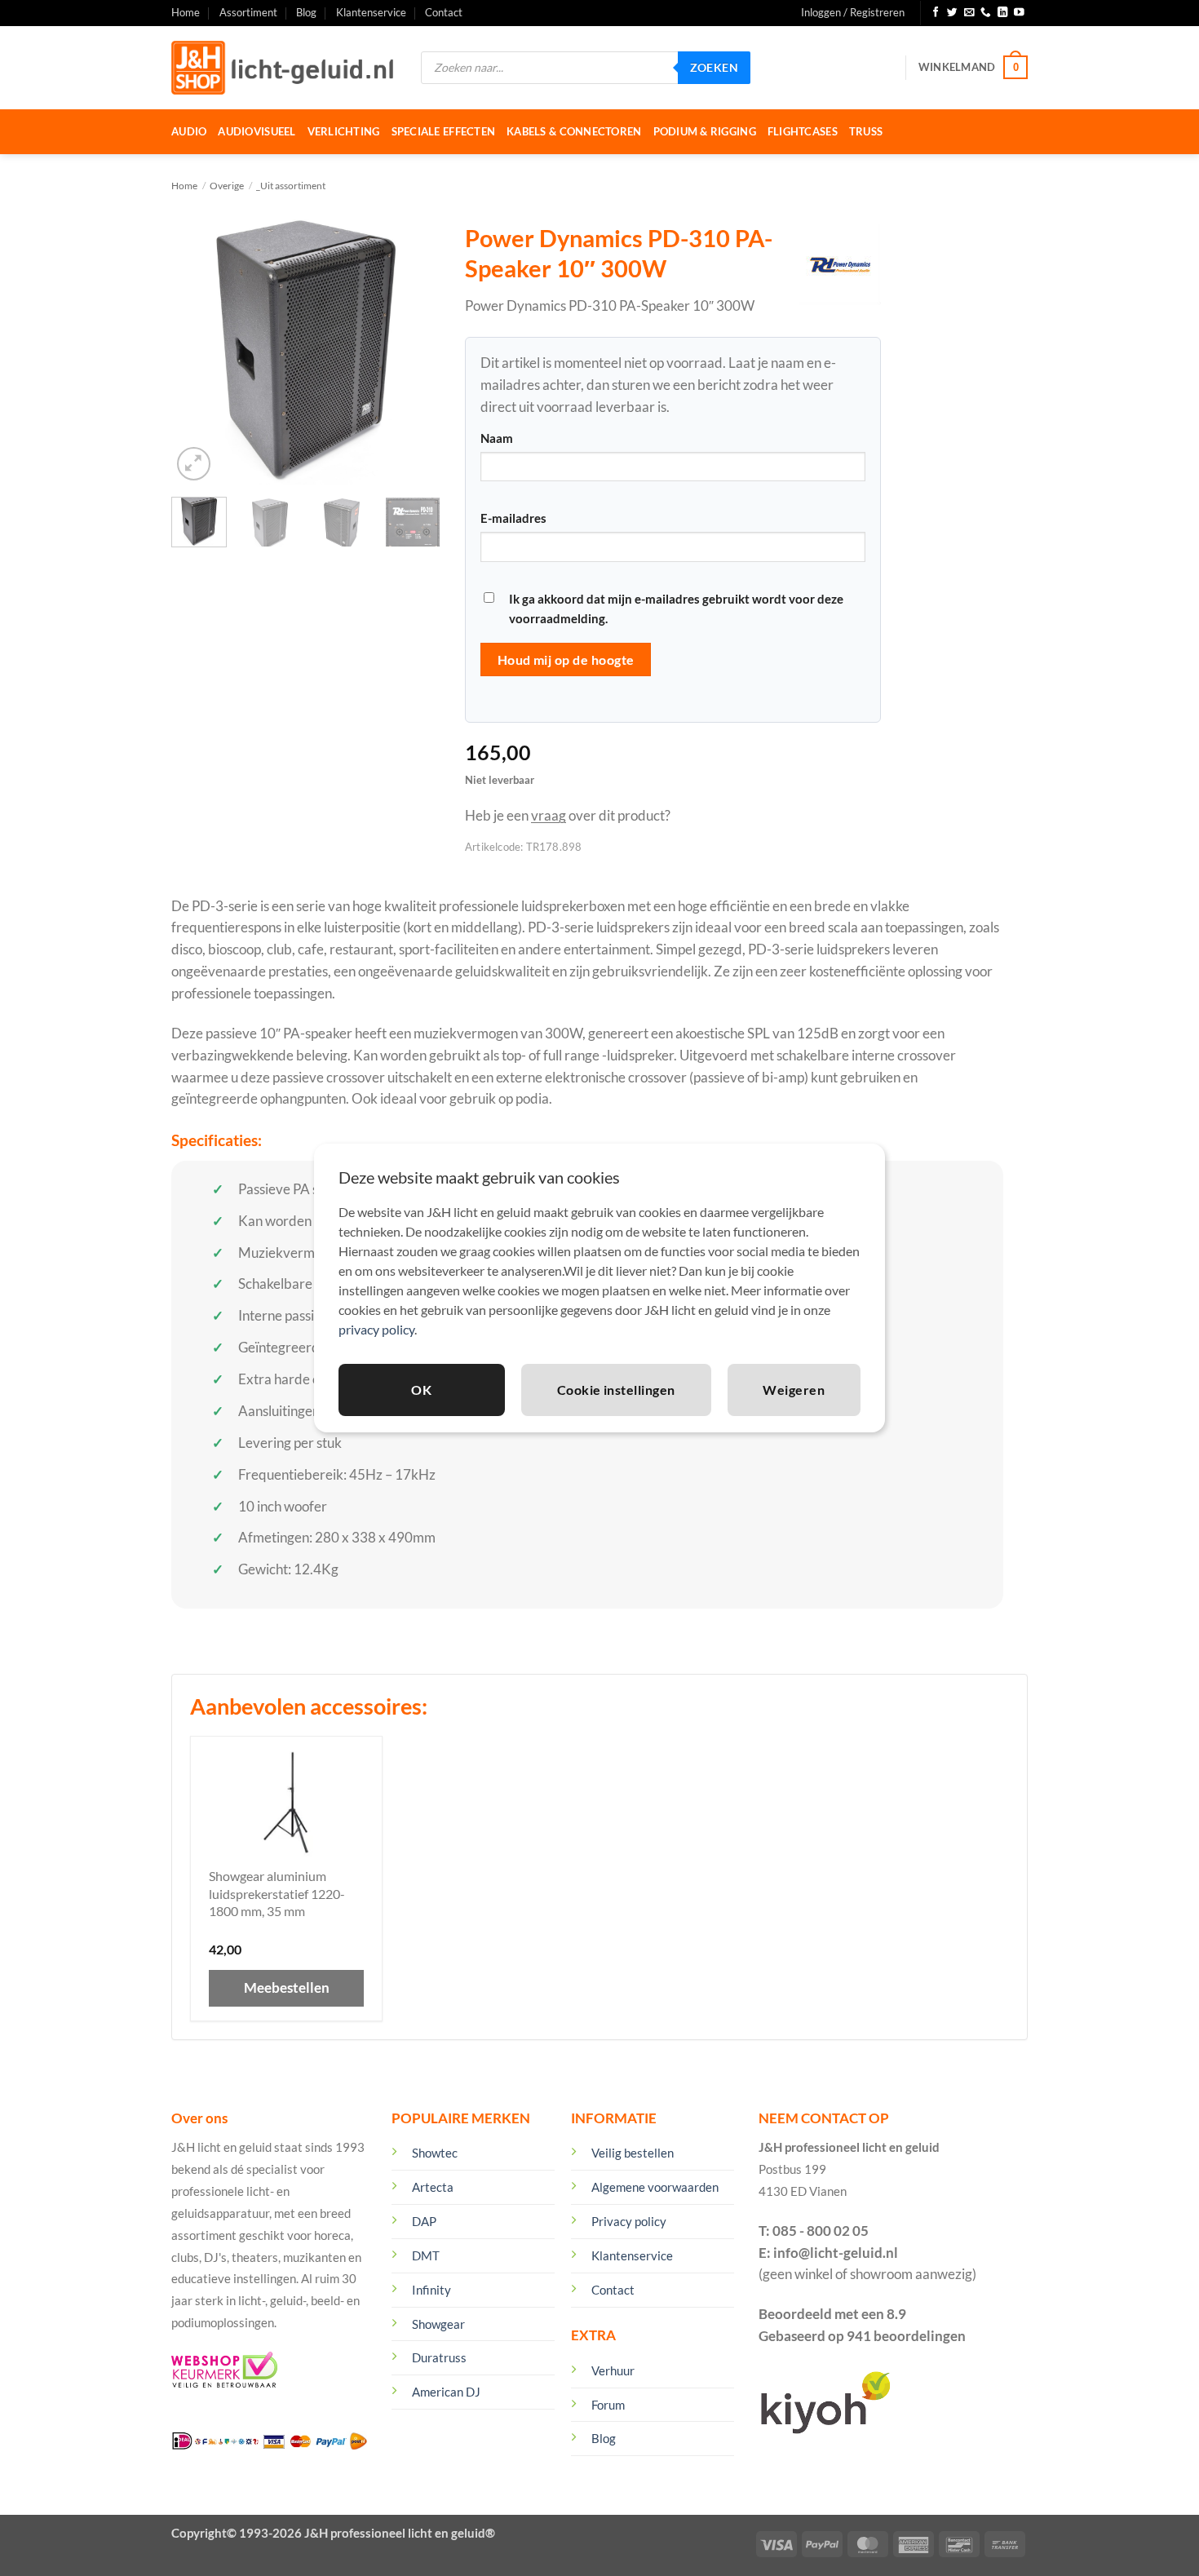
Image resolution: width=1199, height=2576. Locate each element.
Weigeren (794, 1390)
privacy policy (376, 1329)
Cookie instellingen (616, 1390)
